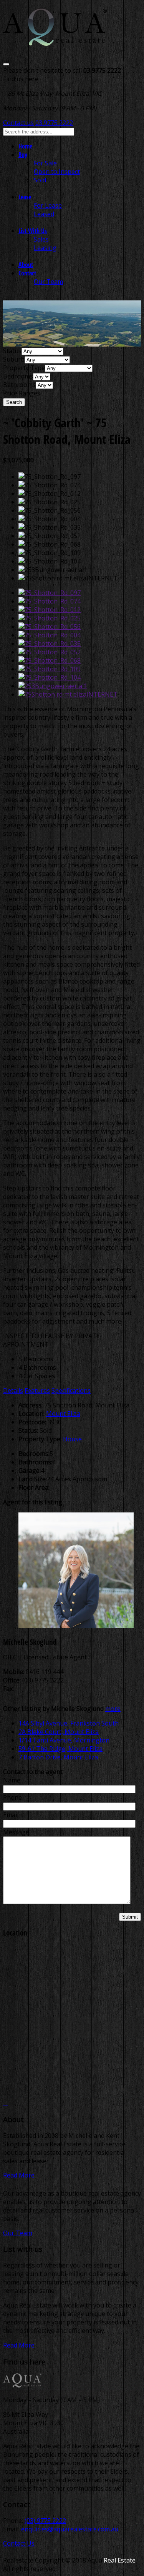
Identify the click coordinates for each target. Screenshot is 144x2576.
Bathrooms (19, 385)
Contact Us (19, 2543)
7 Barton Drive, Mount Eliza (58, 1757)
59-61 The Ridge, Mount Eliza (60, 1749)
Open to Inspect (57, 172)
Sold (40, 180)
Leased (44, 214)
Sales (41, 239)
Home (25, 146)
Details (13, 1391)
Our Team (48, 282)
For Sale (45, 163)
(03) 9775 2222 (45, 2521)
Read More (19, 2175)
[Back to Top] (5, 2103)
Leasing (45, 248)
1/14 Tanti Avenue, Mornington (64, 1740)
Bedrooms (18, 376)
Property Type (24, 368)
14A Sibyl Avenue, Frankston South (69, 1723)
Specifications (71, 1391)
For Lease (48, 205)
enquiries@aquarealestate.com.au (70, 2529)
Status (12, 351)
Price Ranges (22, 393)
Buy (23, 155)
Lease (25, 197)
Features (37, 1391)
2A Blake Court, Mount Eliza (59, 1732)
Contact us (18, 123)
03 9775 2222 (54, 123)
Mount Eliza (63, 1414)
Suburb (14, 359)
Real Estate (120, 2560)
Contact (27, 273)
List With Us (33, 231)
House (72, 1439)
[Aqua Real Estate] (55, 41)
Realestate (18, 2560)
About (26, 265)
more (113, 1709)
